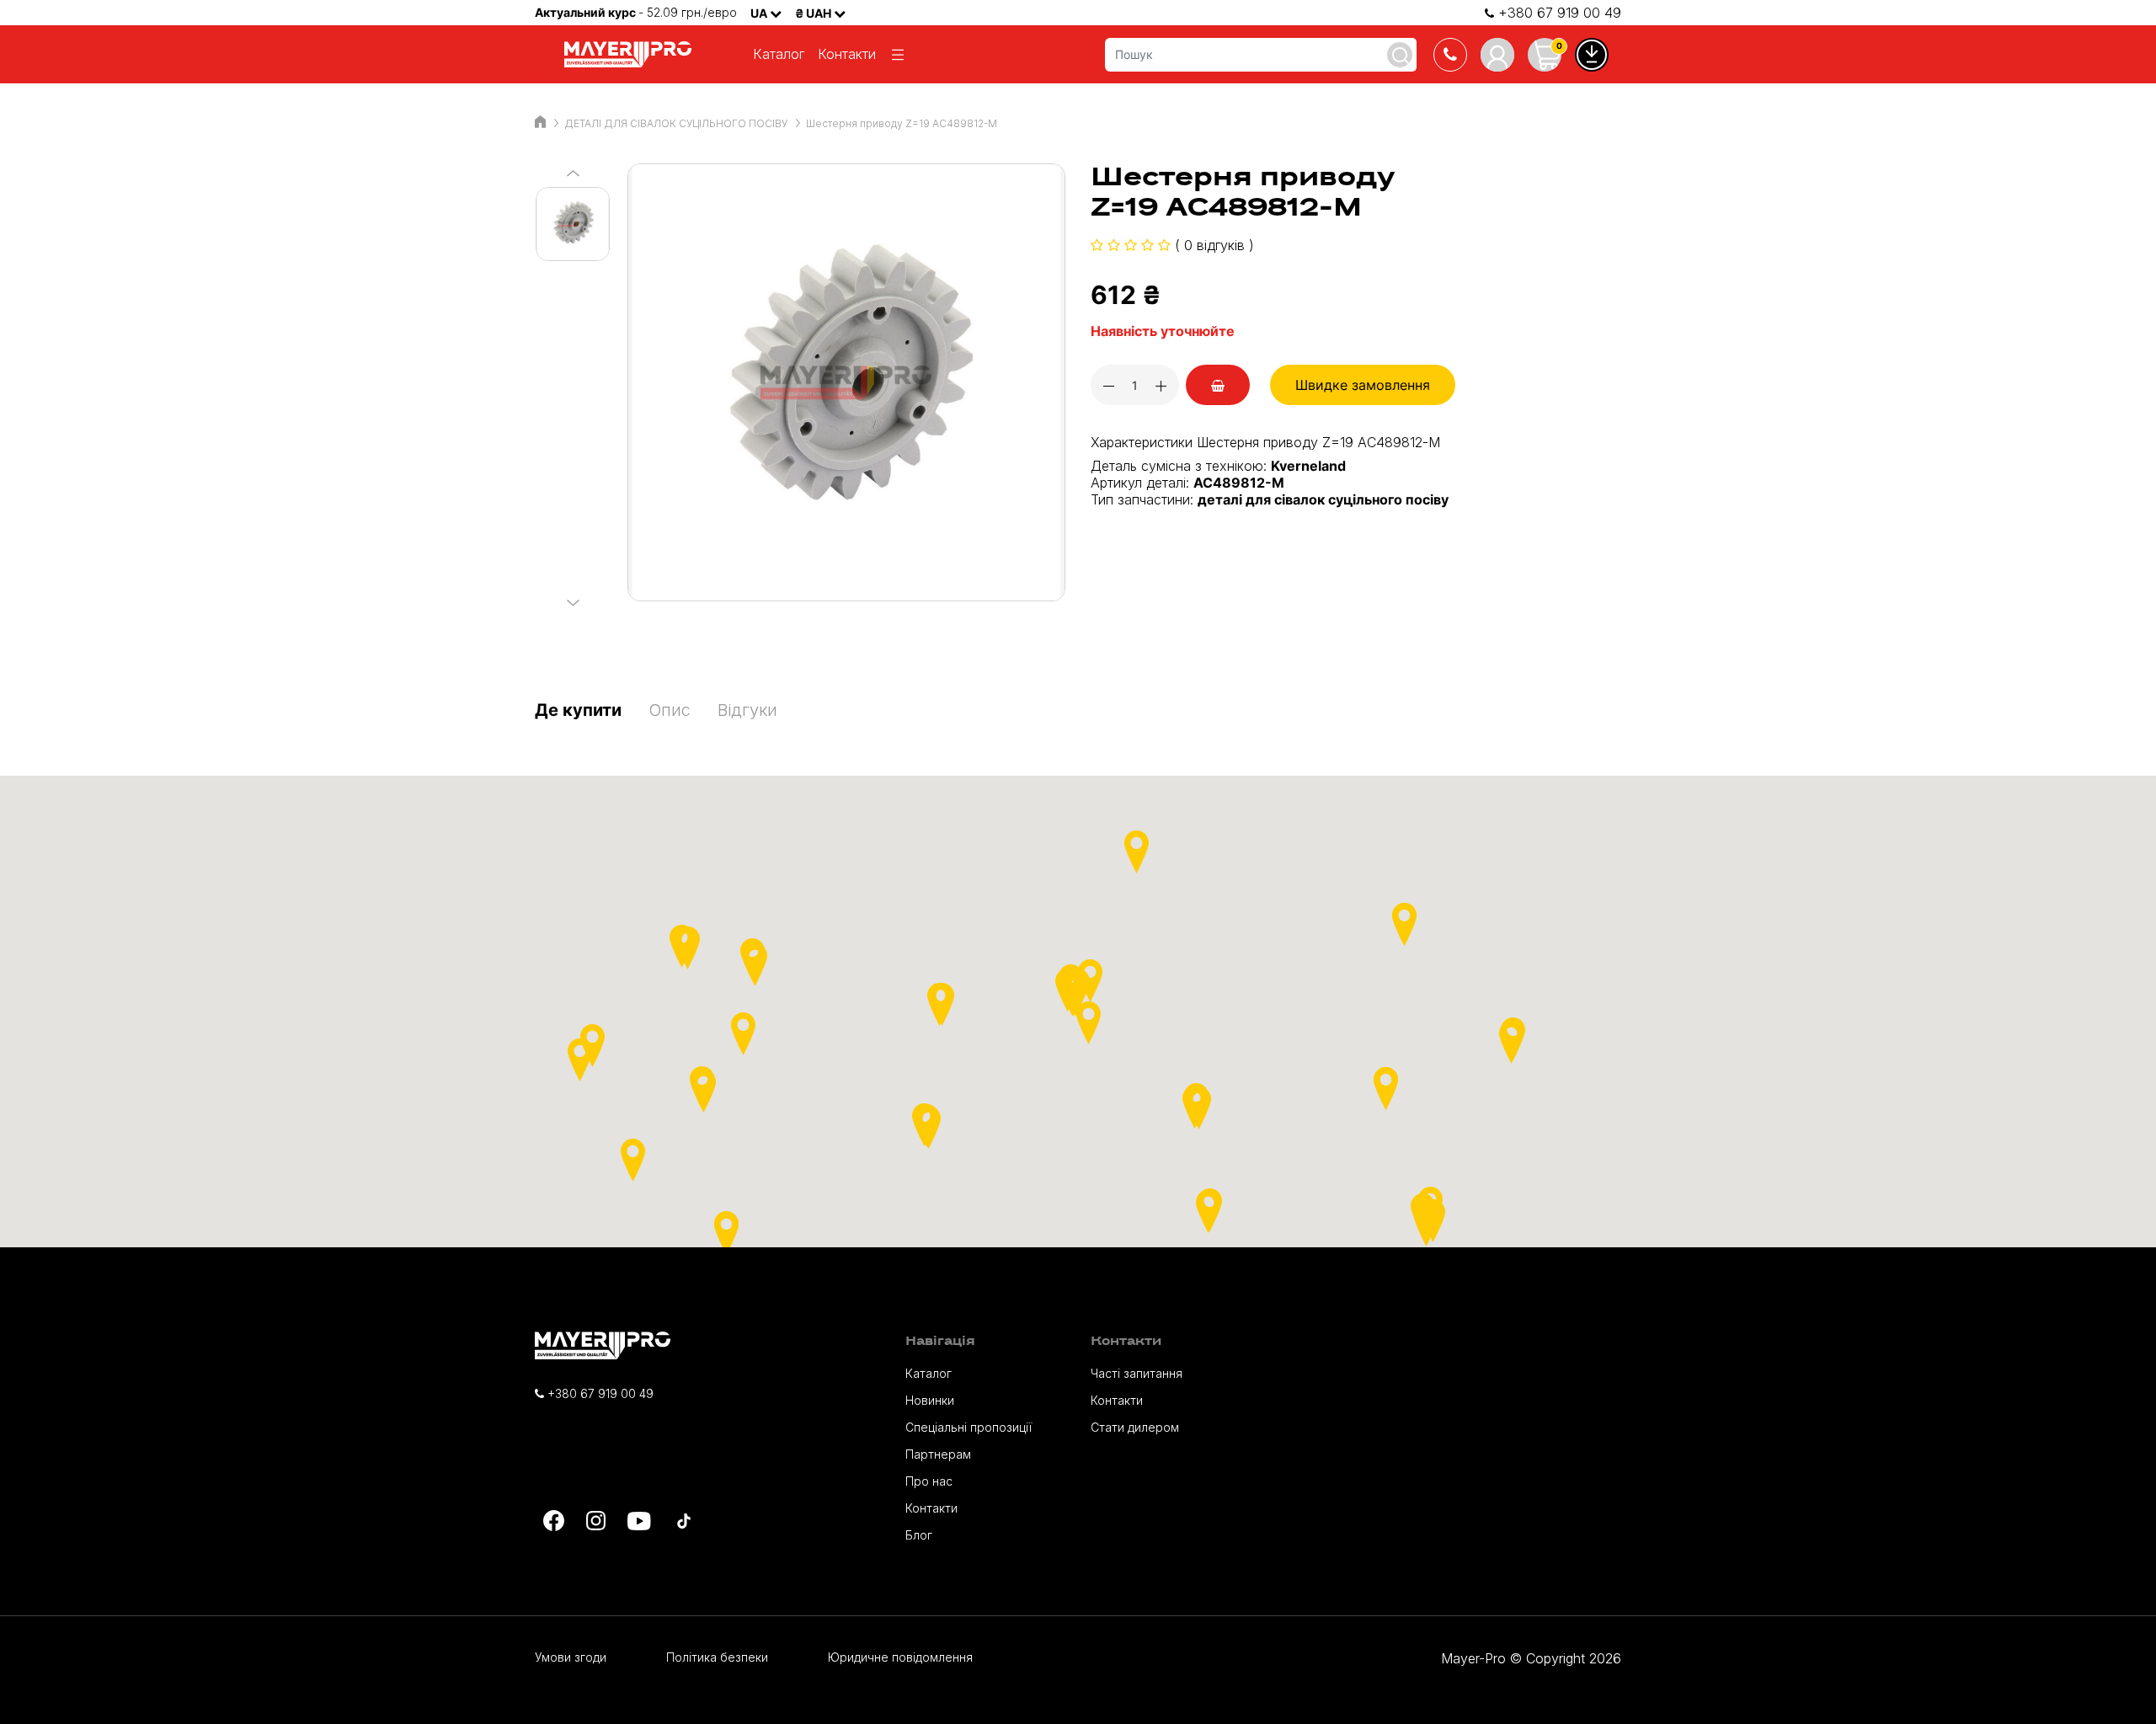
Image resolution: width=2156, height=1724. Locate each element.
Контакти (847, 54)
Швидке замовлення (1363, 385)
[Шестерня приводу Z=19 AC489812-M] (846, 382)
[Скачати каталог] (1592, 55)
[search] (1400, 55)
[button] (1208, 1212)
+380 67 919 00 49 (1558, 13)
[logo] (632, 54)
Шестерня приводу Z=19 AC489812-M (902, 123)
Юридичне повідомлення (900, 1657)
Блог (919, 1535)
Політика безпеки (717, 1657)
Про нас (929, 1481)
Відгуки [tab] (747, 710)
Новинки (930, 1400)
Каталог (779, 54)
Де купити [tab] (578, 710)
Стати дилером (1135, 1427)
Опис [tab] (670, 710)
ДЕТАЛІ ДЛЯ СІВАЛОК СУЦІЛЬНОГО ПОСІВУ (676, 123)
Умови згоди (571, 1657)
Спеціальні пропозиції (969, 1427)
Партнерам (938, 1454)
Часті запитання (1137, 1373)
